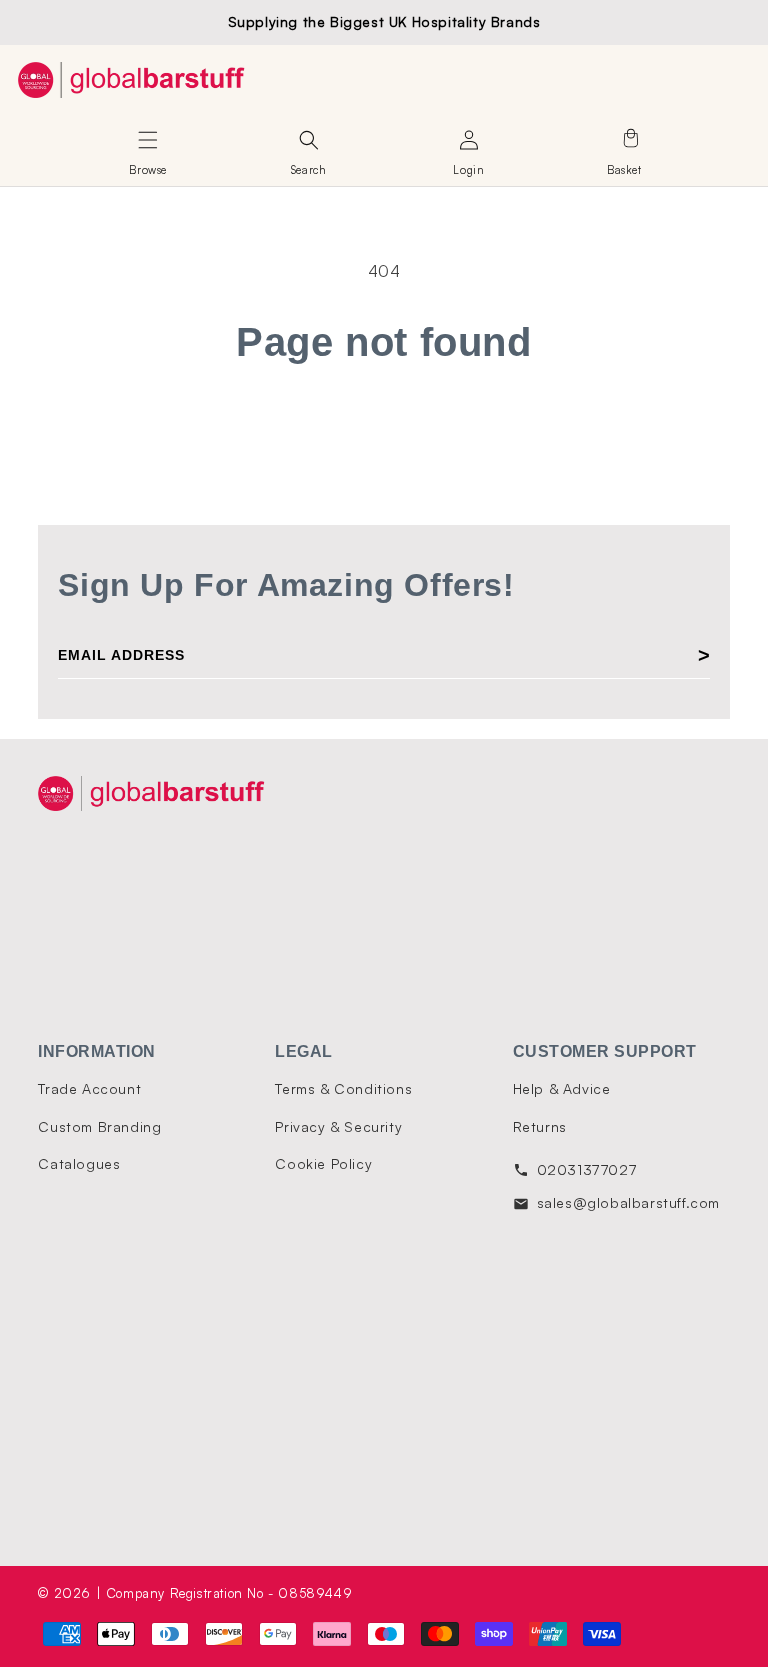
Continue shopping (384, 431)
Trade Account (89, 1088)
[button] (148, 140)
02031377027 (587, 1169)
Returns (540, 1126)
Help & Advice (562, 1088)
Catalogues (79, 1163)
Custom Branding (99, 1126)
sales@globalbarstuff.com (628, 1202)
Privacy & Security (338, 1126)
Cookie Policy (323, 1163)
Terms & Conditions (343, 1088)
